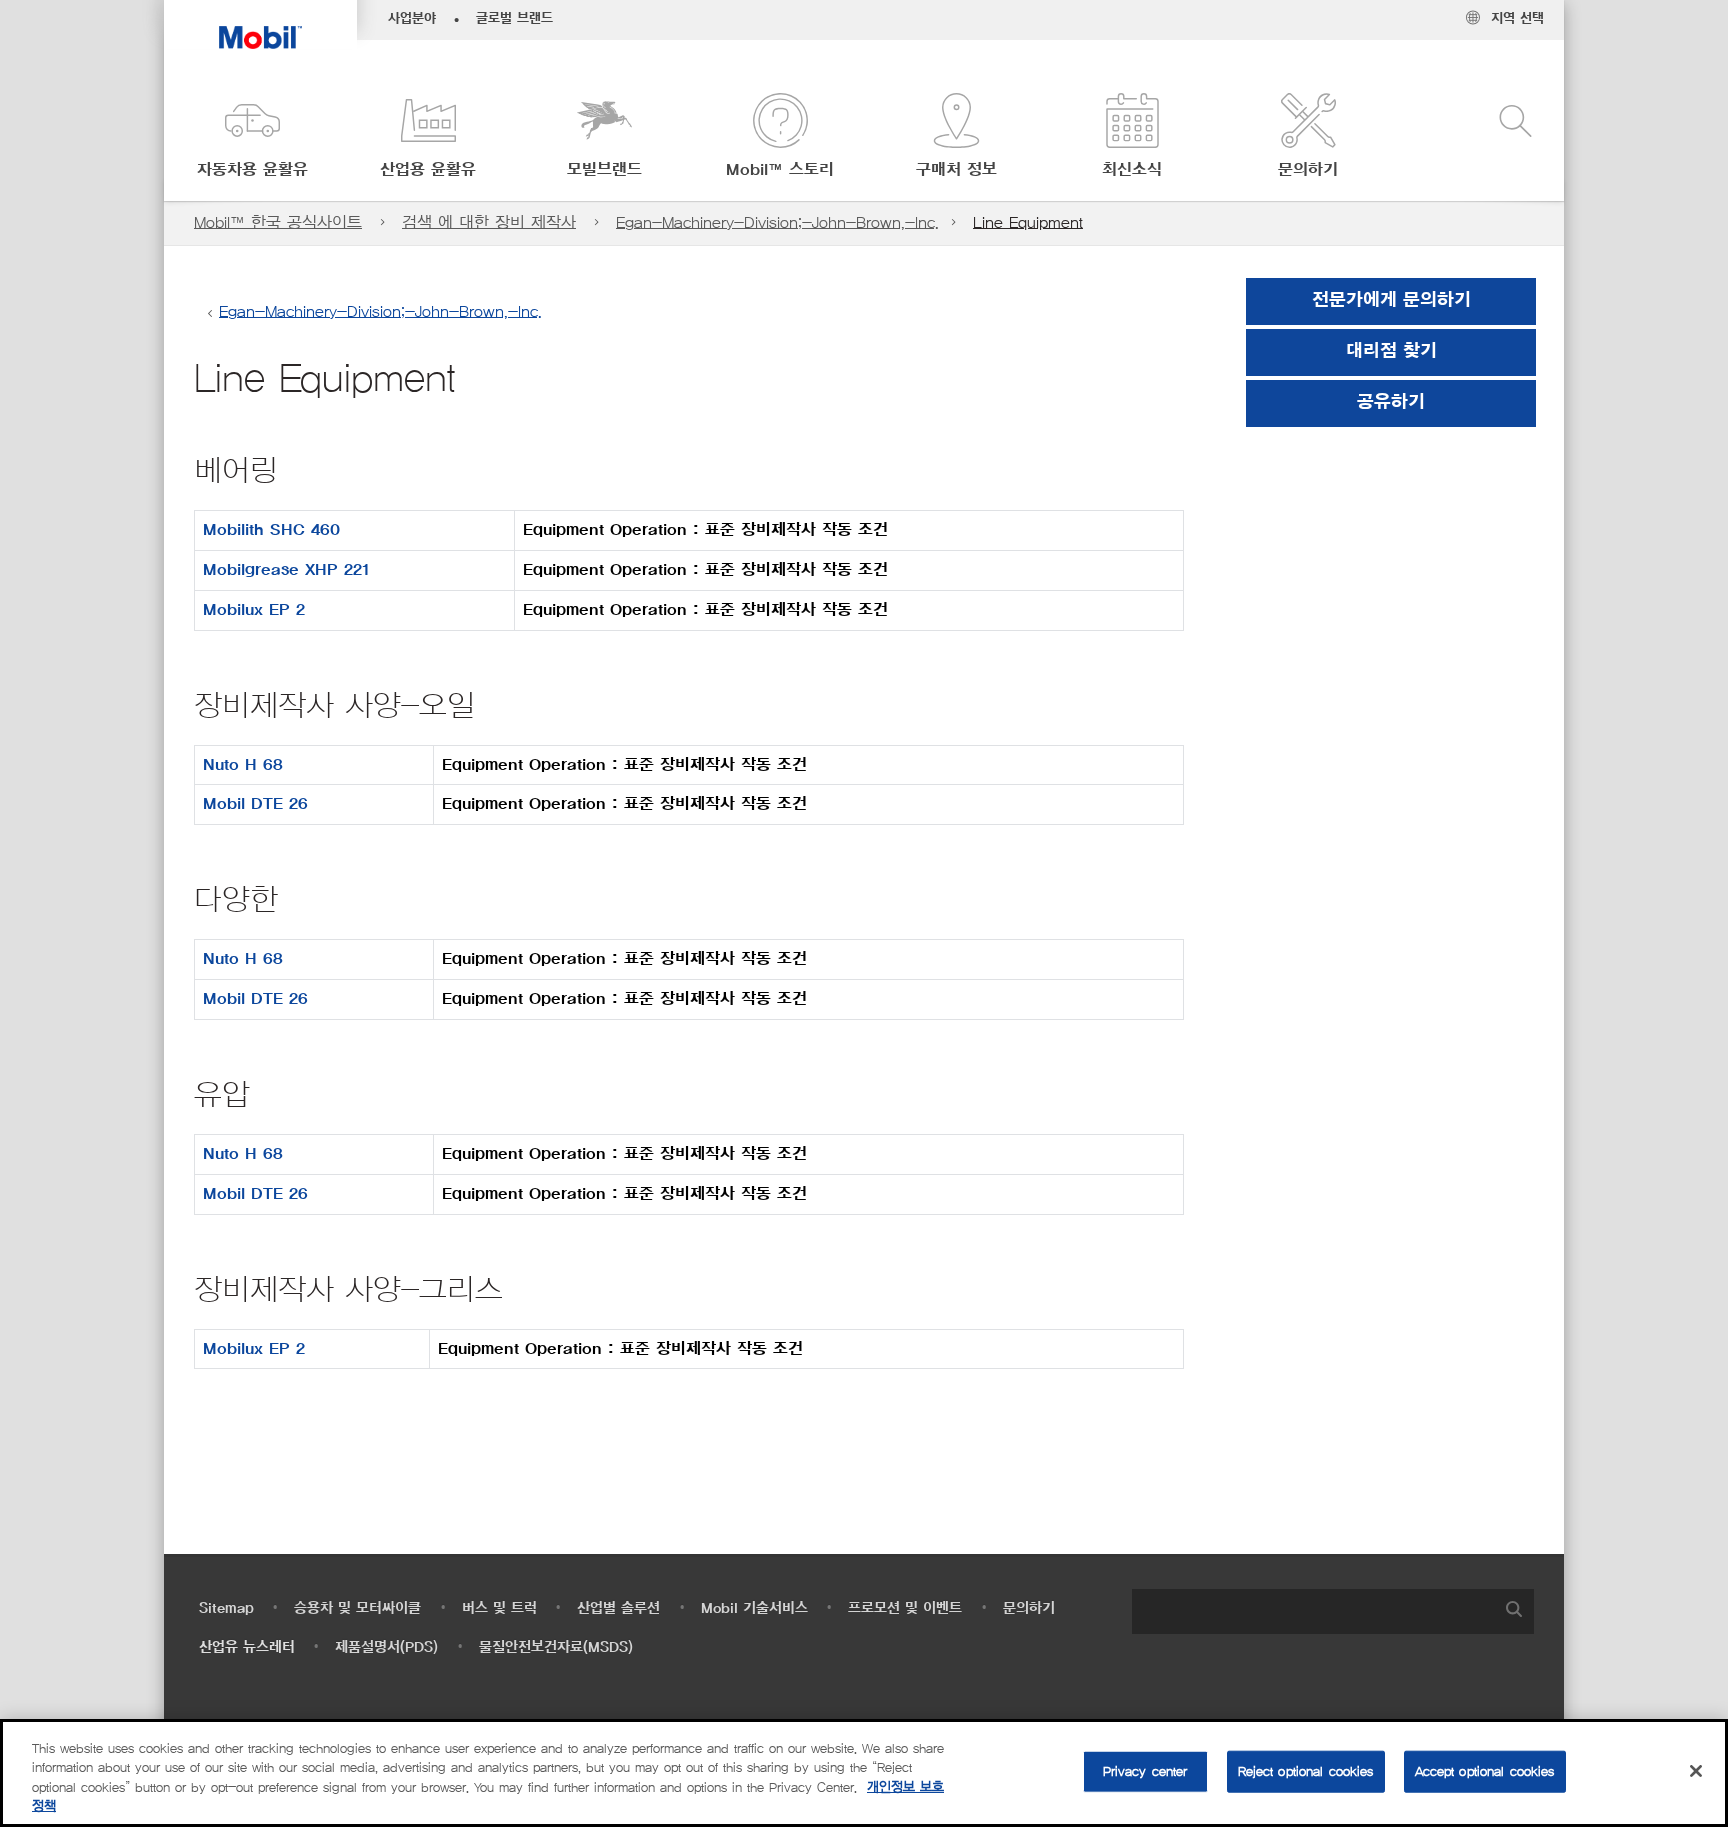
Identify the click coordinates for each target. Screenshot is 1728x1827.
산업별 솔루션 (618, 1608)
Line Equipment (1028, 222)
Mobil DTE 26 (255, 804)
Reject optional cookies (1306, 1771)
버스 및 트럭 (499, 1608)
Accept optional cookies (1485, 1771)
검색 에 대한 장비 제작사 (489, 222)
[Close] (1696, 1771)
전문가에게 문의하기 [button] (1391, 301)
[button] (252, 137)
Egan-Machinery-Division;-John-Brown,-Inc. (777, 222)
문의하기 (1029, 1608)
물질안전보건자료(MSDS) (556, 1647)
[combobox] (1333, 1611)
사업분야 (412, 19)
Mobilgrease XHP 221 (286, 570)
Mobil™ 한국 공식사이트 (278, 222)
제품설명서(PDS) (386, 1647)
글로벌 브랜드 (514, 19)
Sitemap (226, 1608)
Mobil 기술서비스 (754, 1608)
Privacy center (1145, 1771)
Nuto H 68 (243, 765)
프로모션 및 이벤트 (905, 1608)
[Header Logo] (260, 24)
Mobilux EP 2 (254, 610)
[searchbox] (1313, 1611)
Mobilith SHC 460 (271, 530)
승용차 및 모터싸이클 (357, 1608)
